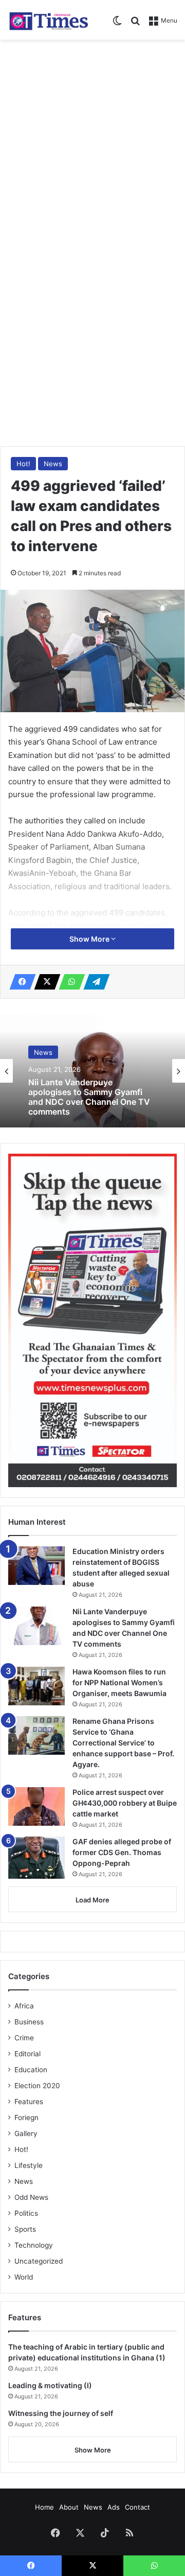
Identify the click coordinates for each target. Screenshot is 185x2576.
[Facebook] (20, 982)
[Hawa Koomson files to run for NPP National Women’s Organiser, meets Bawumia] (36, 1686)
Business (29, 2022)
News (53, 464)
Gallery (26, 2133)
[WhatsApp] (69, 982)
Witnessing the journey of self (61, 2413)
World (24, 2277)
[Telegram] (94, 982)
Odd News (31, 2197)
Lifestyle (29, 2165)
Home (44, 2507)
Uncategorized (39, 2261)
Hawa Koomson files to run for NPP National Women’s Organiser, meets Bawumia (119, 1682)
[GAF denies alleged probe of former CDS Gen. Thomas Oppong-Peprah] (36, 1858)
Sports (25, 2229)
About (69, 2507)
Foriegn (26, 2118)
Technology (34, 2245)
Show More (90, 939)
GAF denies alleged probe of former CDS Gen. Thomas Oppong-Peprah (122, 1852)
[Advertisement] (92, 143)
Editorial (27, 2054)
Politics (26, 2213)
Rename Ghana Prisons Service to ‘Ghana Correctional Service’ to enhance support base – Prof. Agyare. (123, 1743)
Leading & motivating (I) (50, 2385)
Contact (137, 2507)
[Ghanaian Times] (49, 20)
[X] (44, 982)
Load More (92, 1900)
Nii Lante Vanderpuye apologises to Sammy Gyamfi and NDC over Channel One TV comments (89, 1097)
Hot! (23, 464)
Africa (24, 2006)
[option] (92, 1071)
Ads (114, 2507)
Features (29, 2102)
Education (31, 2070)
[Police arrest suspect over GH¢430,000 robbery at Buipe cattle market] (36, 1806)
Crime (24, 2038)
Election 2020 (37, 2086)
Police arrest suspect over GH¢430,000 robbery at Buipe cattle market (125, 1803)
